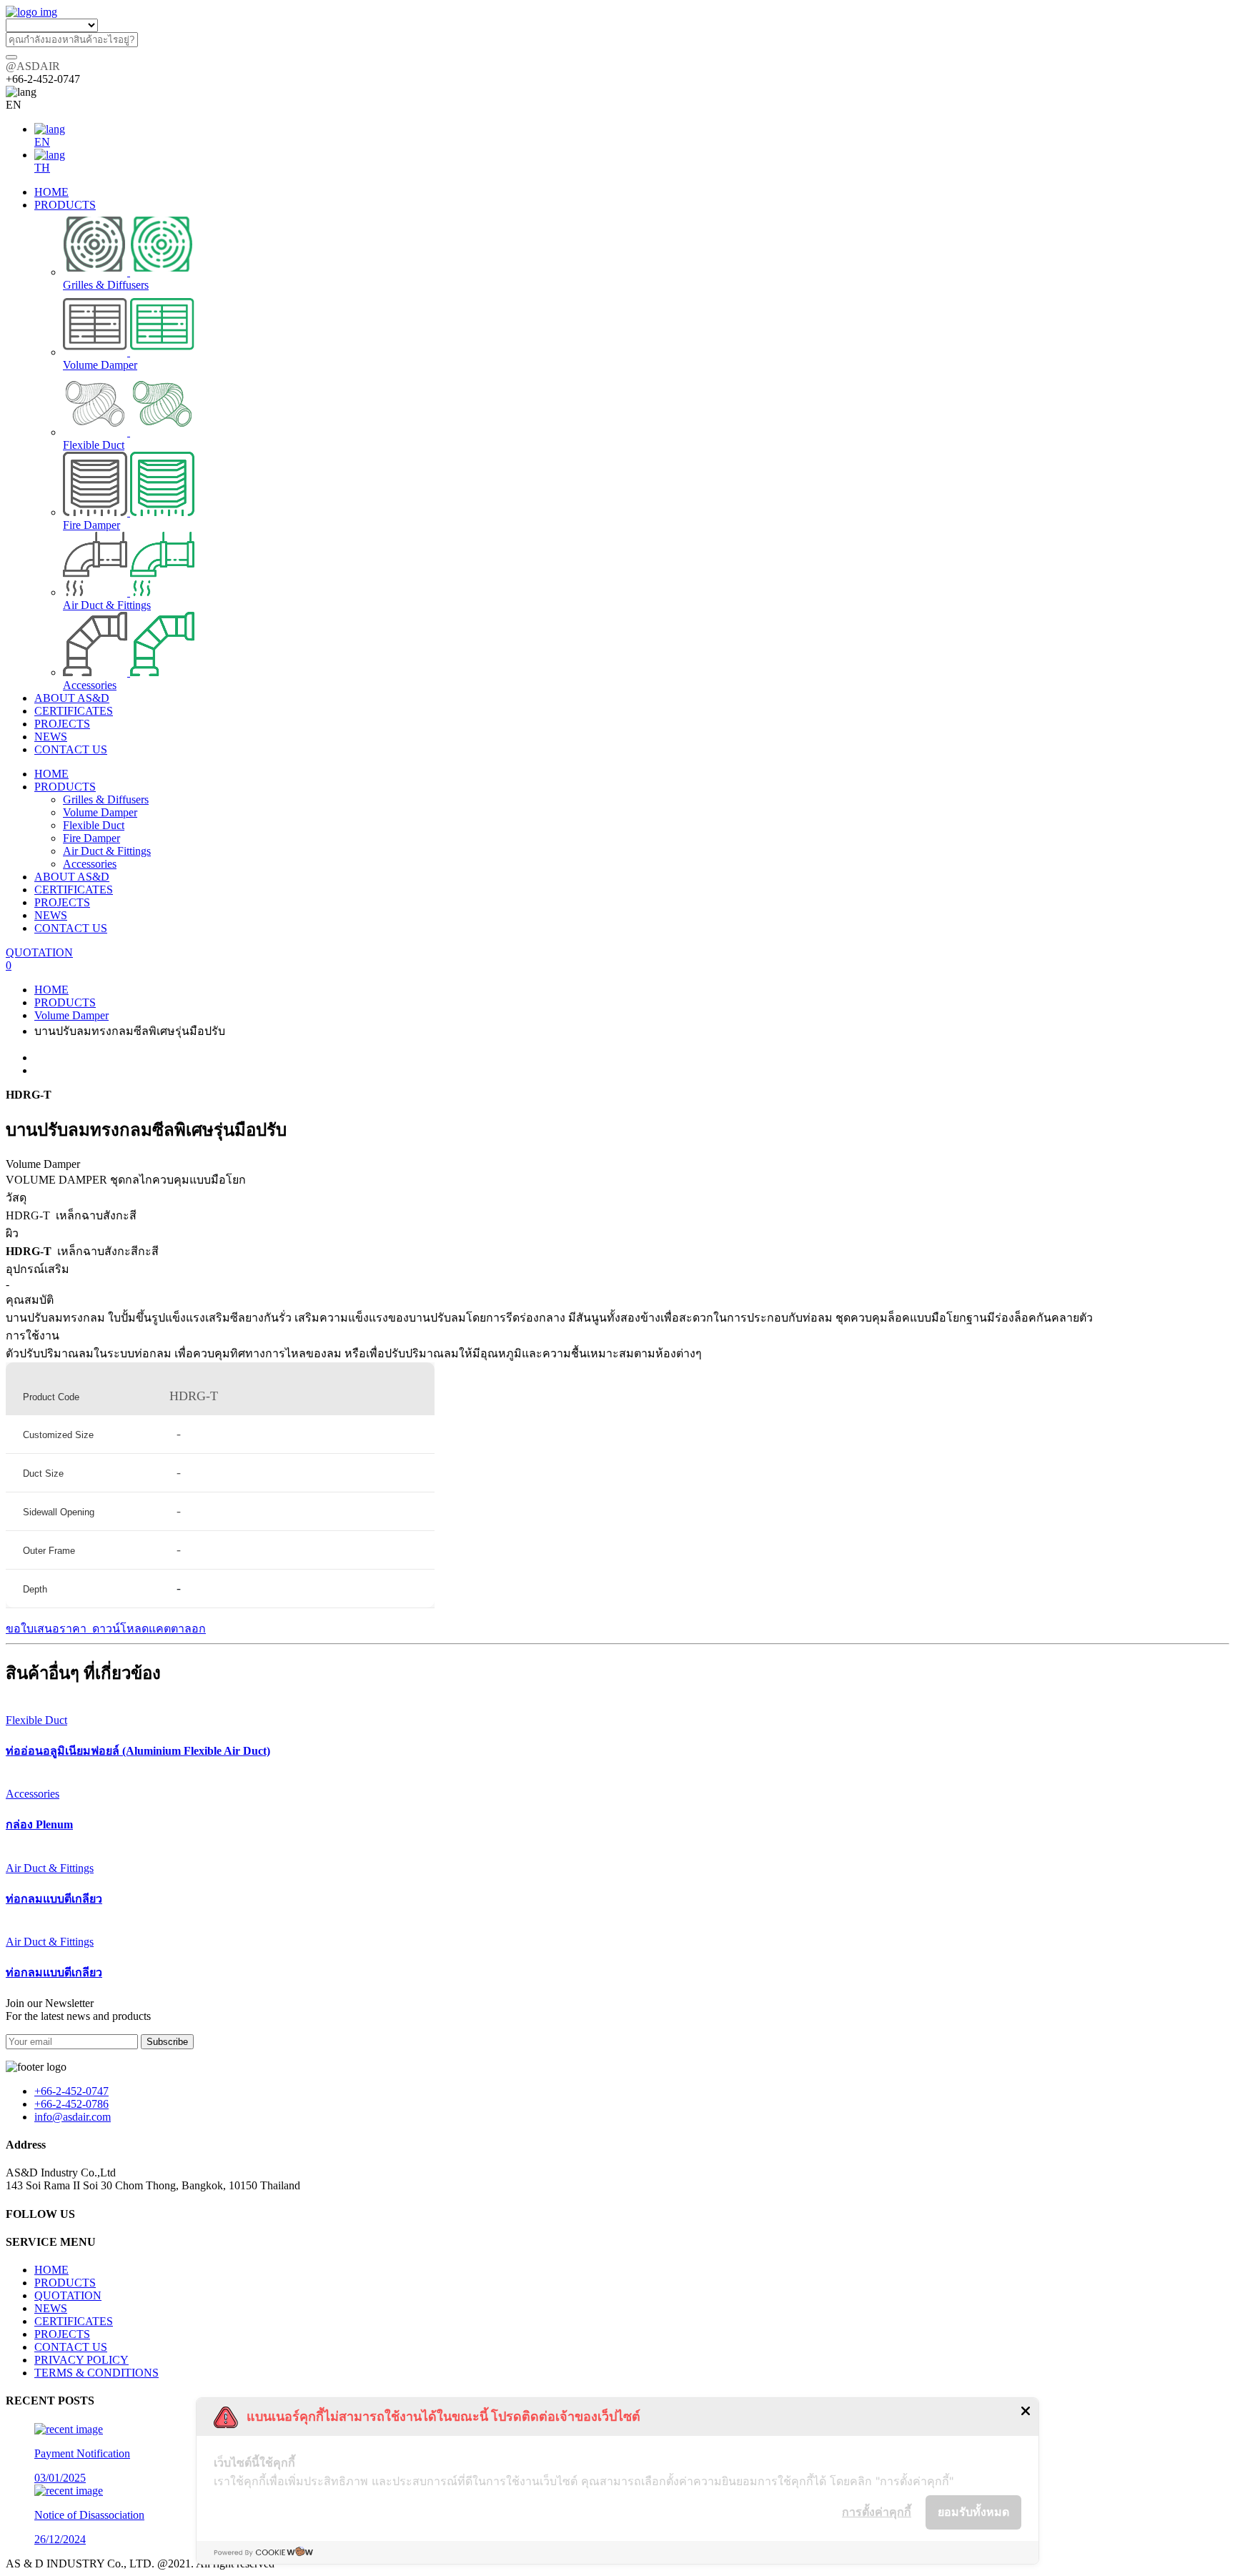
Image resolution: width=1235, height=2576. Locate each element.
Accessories (90, 864)
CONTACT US (71, 928)
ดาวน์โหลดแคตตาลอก (148, 1629)
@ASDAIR (33, 66)
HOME (51, 774)
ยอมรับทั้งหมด (973, 2512)
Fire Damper (91, 838)
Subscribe (167, 2042)
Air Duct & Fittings (107, 851)
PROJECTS (62, 902)
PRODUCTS (65, 787)
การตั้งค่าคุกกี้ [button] (877, 2512)
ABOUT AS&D (72, 877)
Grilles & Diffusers (106, 799)
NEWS (51, 915)
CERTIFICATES (74, 890)
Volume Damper (100, 812)
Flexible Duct (94, 825)
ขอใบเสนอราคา (48, 1629)
